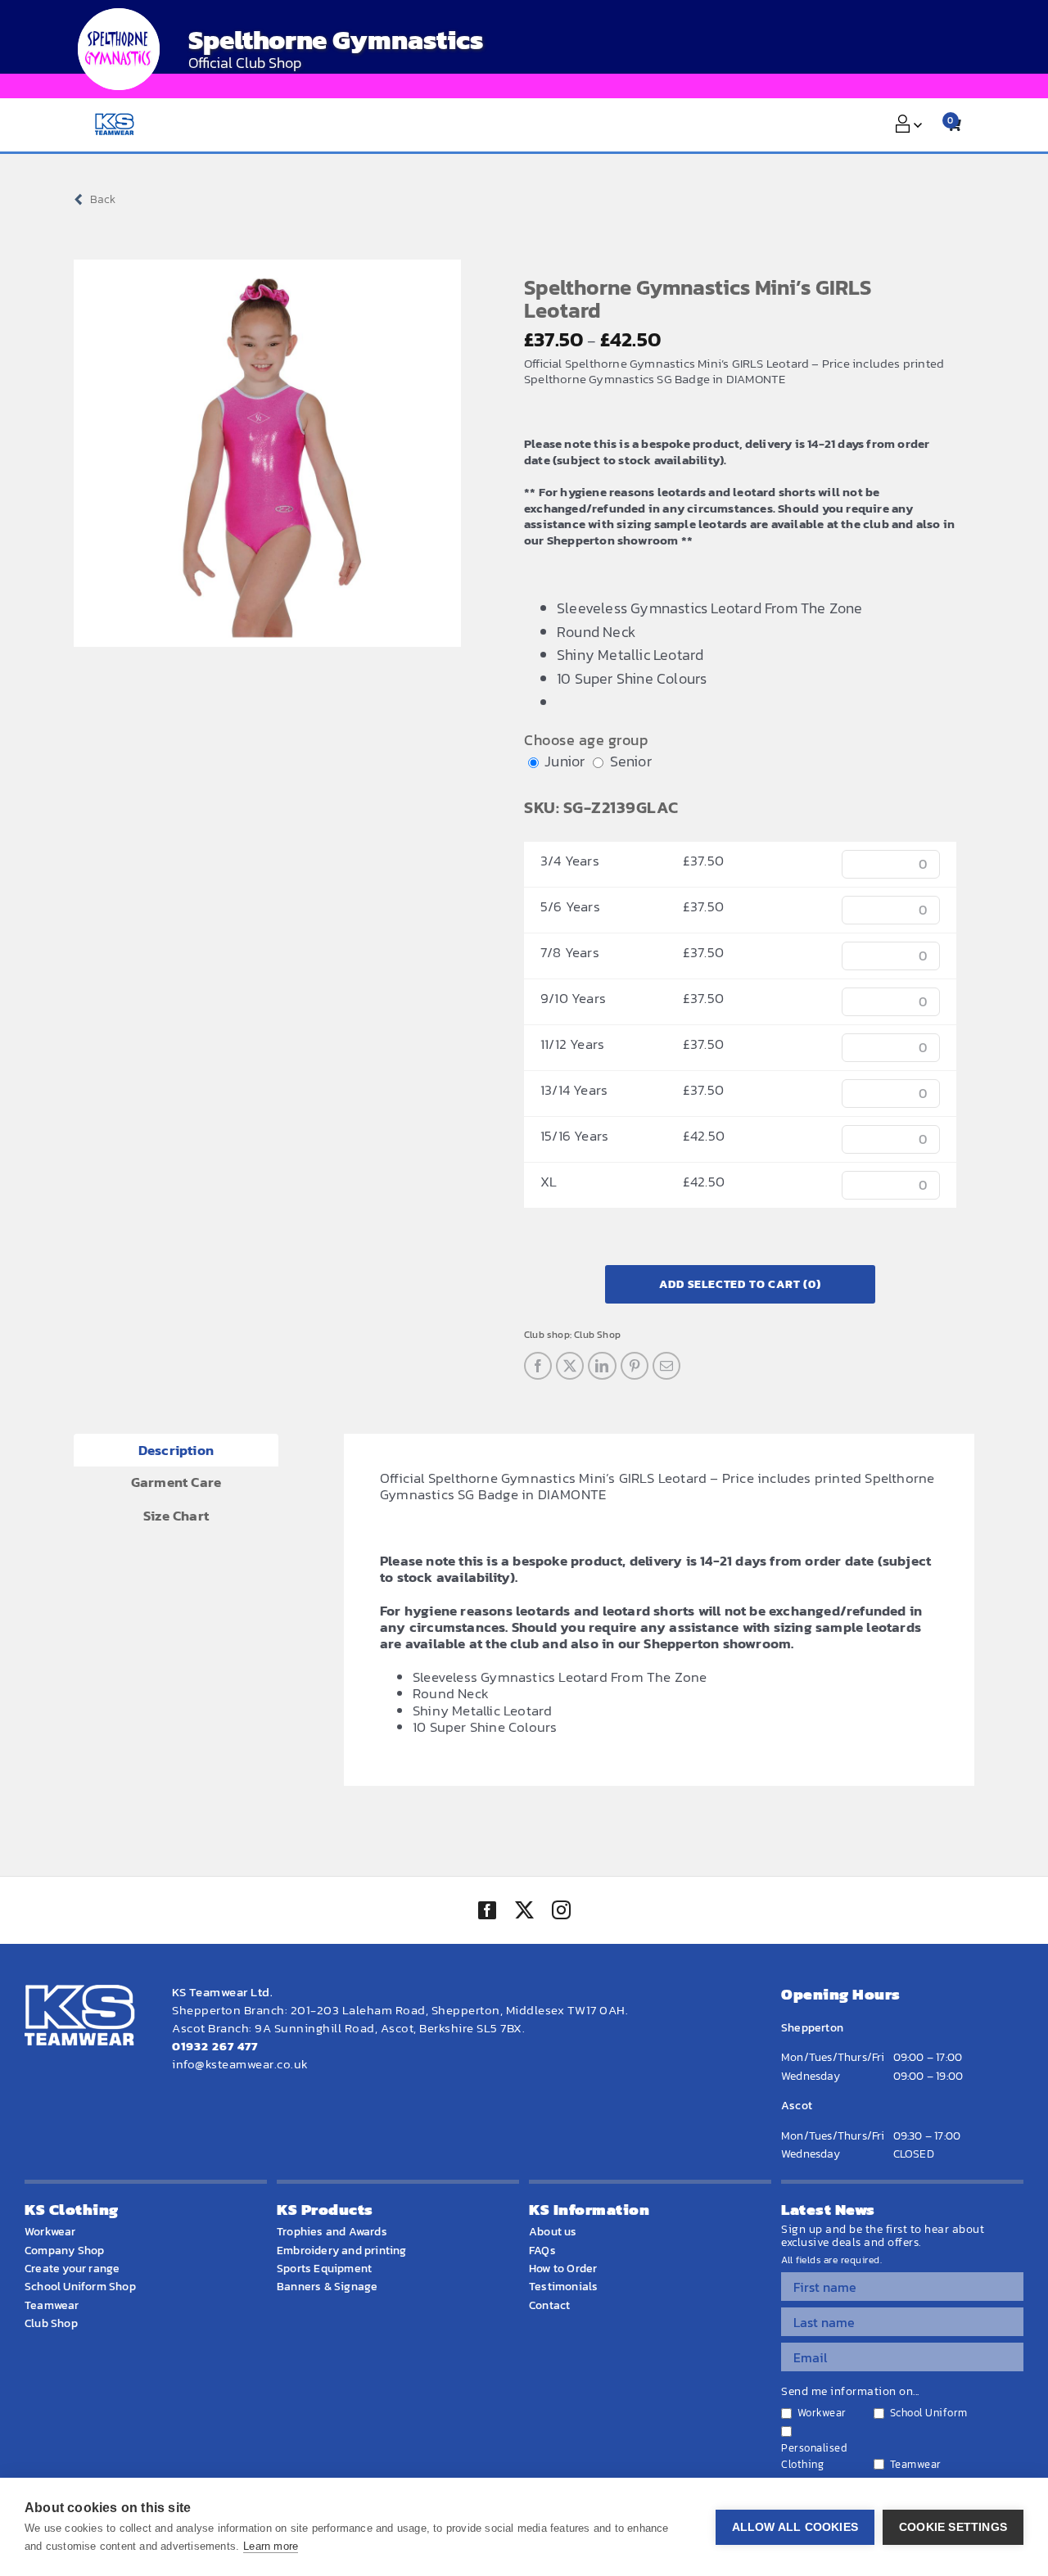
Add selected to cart (740, 1284)
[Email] (666, 1366)
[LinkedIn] (602, 1366)
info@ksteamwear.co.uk (240, 2064)
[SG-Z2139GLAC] (267, 453)
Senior (631, 761)
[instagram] (561, 1912)
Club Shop (597, 1335)
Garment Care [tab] (176, 1482)
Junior (565, 761)
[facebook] (487, 1910)
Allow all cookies (795, 2527)
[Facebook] (538, 1366)
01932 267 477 (215, 2046)
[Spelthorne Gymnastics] (119, 49)
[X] (570, 1366)
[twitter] (524, 1912)
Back (103, 199)
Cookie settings (953, 2527)
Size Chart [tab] (176, 1516)
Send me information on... (850, 2392)
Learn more (271, 2546)
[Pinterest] (635, 1366)
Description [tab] (176, 1450)
